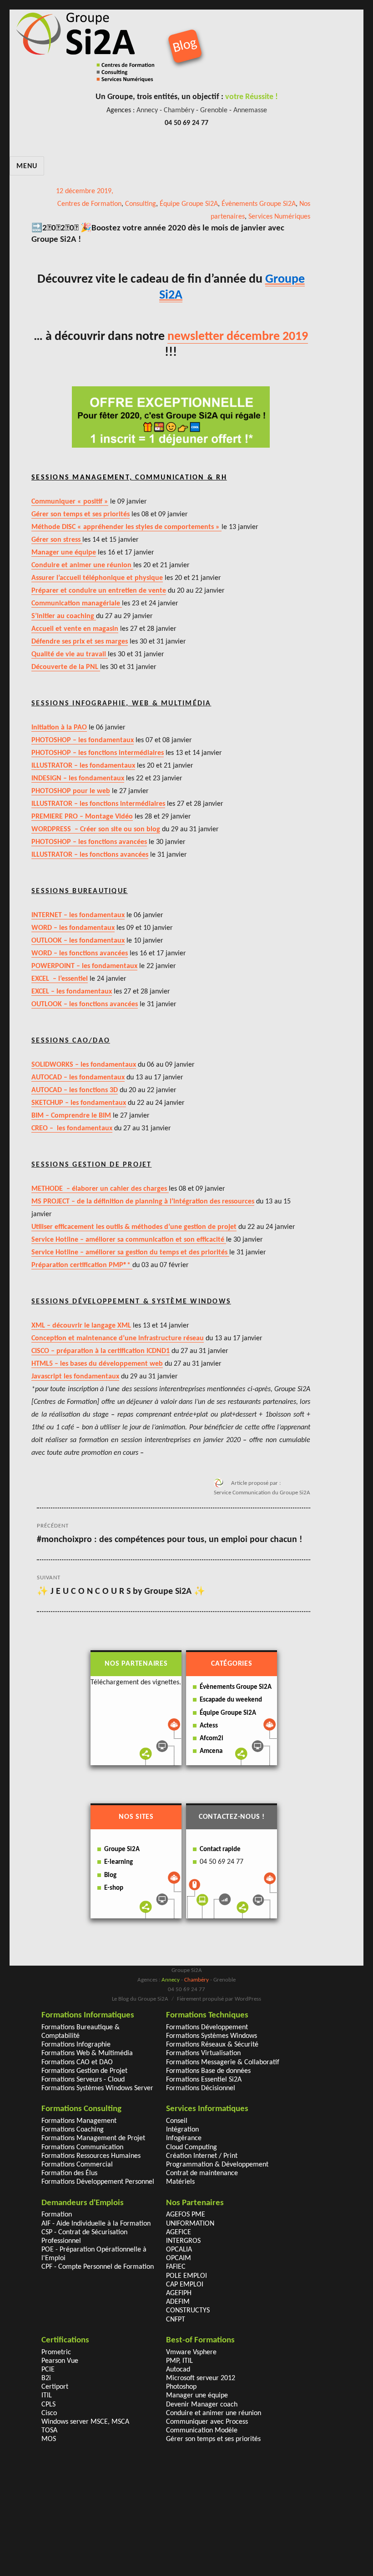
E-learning (118, 1862)
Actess (209, 1726)
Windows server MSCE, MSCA (85, 2422)
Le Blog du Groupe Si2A (140, 1999)
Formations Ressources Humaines (91, 2156)
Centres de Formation (89, 204)
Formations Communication (82, 2147)
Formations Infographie (76, 2045)
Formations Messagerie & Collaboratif (223, 2062)
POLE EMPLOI (186, 2276)
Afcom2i (212, 1739)
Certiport (55, 2387)
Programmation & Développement (217, 2165)
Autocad (178, 2370)
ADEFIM (178, 2302)
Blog (110, 1875)
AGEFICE (179, 2232)
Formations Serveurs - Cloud (83, 2080)
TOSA (49, 2431)
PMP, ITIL (179, 2361)
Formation (57, 2215)
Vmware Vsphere (191, 2352)
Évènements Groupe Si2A (259, 204)
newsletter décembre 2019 (238, 337)
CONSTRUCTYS (188, 2311)
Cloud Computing (192, 2147)
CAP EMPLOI (185, 2285)
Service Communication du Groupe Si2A (262, 1493)
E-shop (114, 1888)
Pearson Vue (60, 2361)
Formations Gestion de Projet (84, 2071)
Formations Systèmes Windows (212, 2036)
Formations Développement (207, 2027)
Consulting (141, 204)
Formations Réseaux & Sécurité (212, 2045)
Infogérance (184, 2138)
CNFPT (176, 2320)
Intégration (182, 2130)
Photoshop (181, 2387)
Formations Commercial (77, 2165)
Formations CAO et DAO (77, 2062)
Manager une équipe (197, 2396)
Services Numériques (279, 217)
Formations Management (79, 2121)
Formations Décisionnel (201, 2088)
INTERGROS (183, 2241)
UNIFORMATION (190, 2224)
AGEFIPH (179, 2293)
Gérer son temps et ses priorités (213, 2439)
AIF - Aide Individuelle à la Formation (96, 2224)
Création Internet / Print (202, 2156)
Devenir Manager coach (202, 2405)
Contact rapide (220, 1850)
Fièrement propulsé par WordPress (219, 1999)
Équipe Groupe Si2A (189, 204)
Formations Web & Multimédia (87, 2053)
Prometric (56, 2352)
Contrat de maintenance (202, 2173)
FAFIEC (176, 2267)
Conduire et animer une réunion (214, 2413)
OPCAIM (179, 2258)
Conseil (177, 2121)
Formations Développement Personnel (98, 2182)
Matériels (180, 2182)
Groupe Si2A (122, 1850)
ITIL (47, 2396)
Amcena (211, 1751)
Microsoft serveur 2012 (201, 2378)
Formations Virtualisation (203, 2053)
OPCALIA (179, 2250)
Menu (27, 166)
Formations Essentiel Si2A (204, 2080)
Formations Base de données (208, 2071)
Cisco (49, 2413)
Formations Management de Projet (93, 2138)
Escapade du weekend (231, 1700)
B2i (46, 2378)
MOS (49, 2439)
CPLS (48, 2405)
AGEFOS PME (186, 2215)
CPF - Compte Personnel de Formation (98, 2267)
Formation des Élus (69, 2173)
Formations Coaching (73, 2130)
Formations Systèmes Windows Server (97, 2088)
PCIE (48, 2370)
